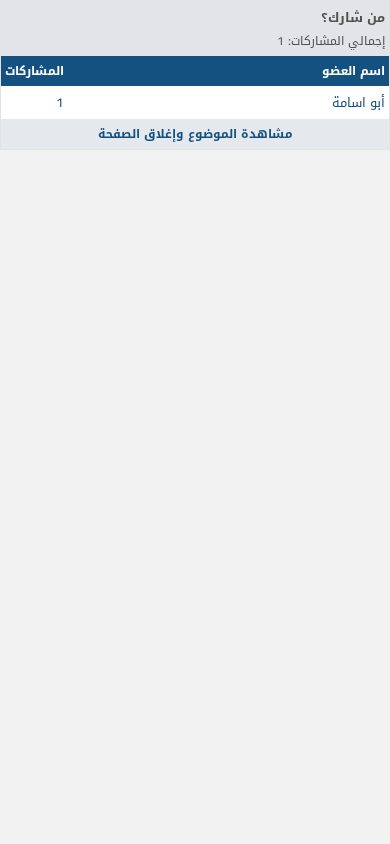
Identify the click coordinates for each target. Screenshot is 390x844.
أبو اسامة (358, 102)
